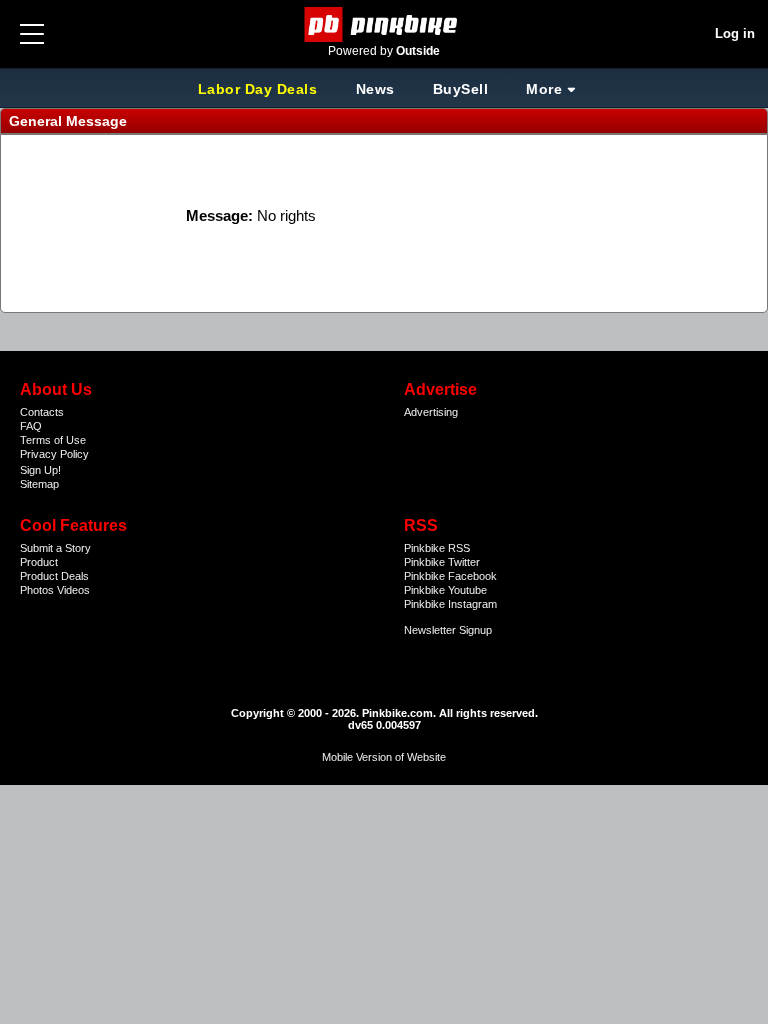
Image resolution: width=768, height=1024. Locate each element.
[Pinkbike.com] (384, 24)
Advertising (431, 412)
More (544, 89)
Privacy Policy (54, 454)
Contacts (42, 412)
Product (39, 562)
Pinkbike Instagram (450, 604)
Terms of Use (53, 440)
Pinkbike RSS (437, 548)
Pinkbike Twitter (442, 562)
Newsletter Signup (448, 630)
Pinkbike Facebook (450, 576)
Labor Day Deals (260, 89)
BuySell (461, 89)
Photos (37, 590)
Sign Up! (40, 470)
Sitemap (39, 484)
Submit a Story (55, 548)
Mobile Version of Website (384, 757)
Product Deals (54, 576)
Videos (73, 590)
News (375, 89)
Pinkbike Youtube (445, 590)
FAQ (31, 426)
